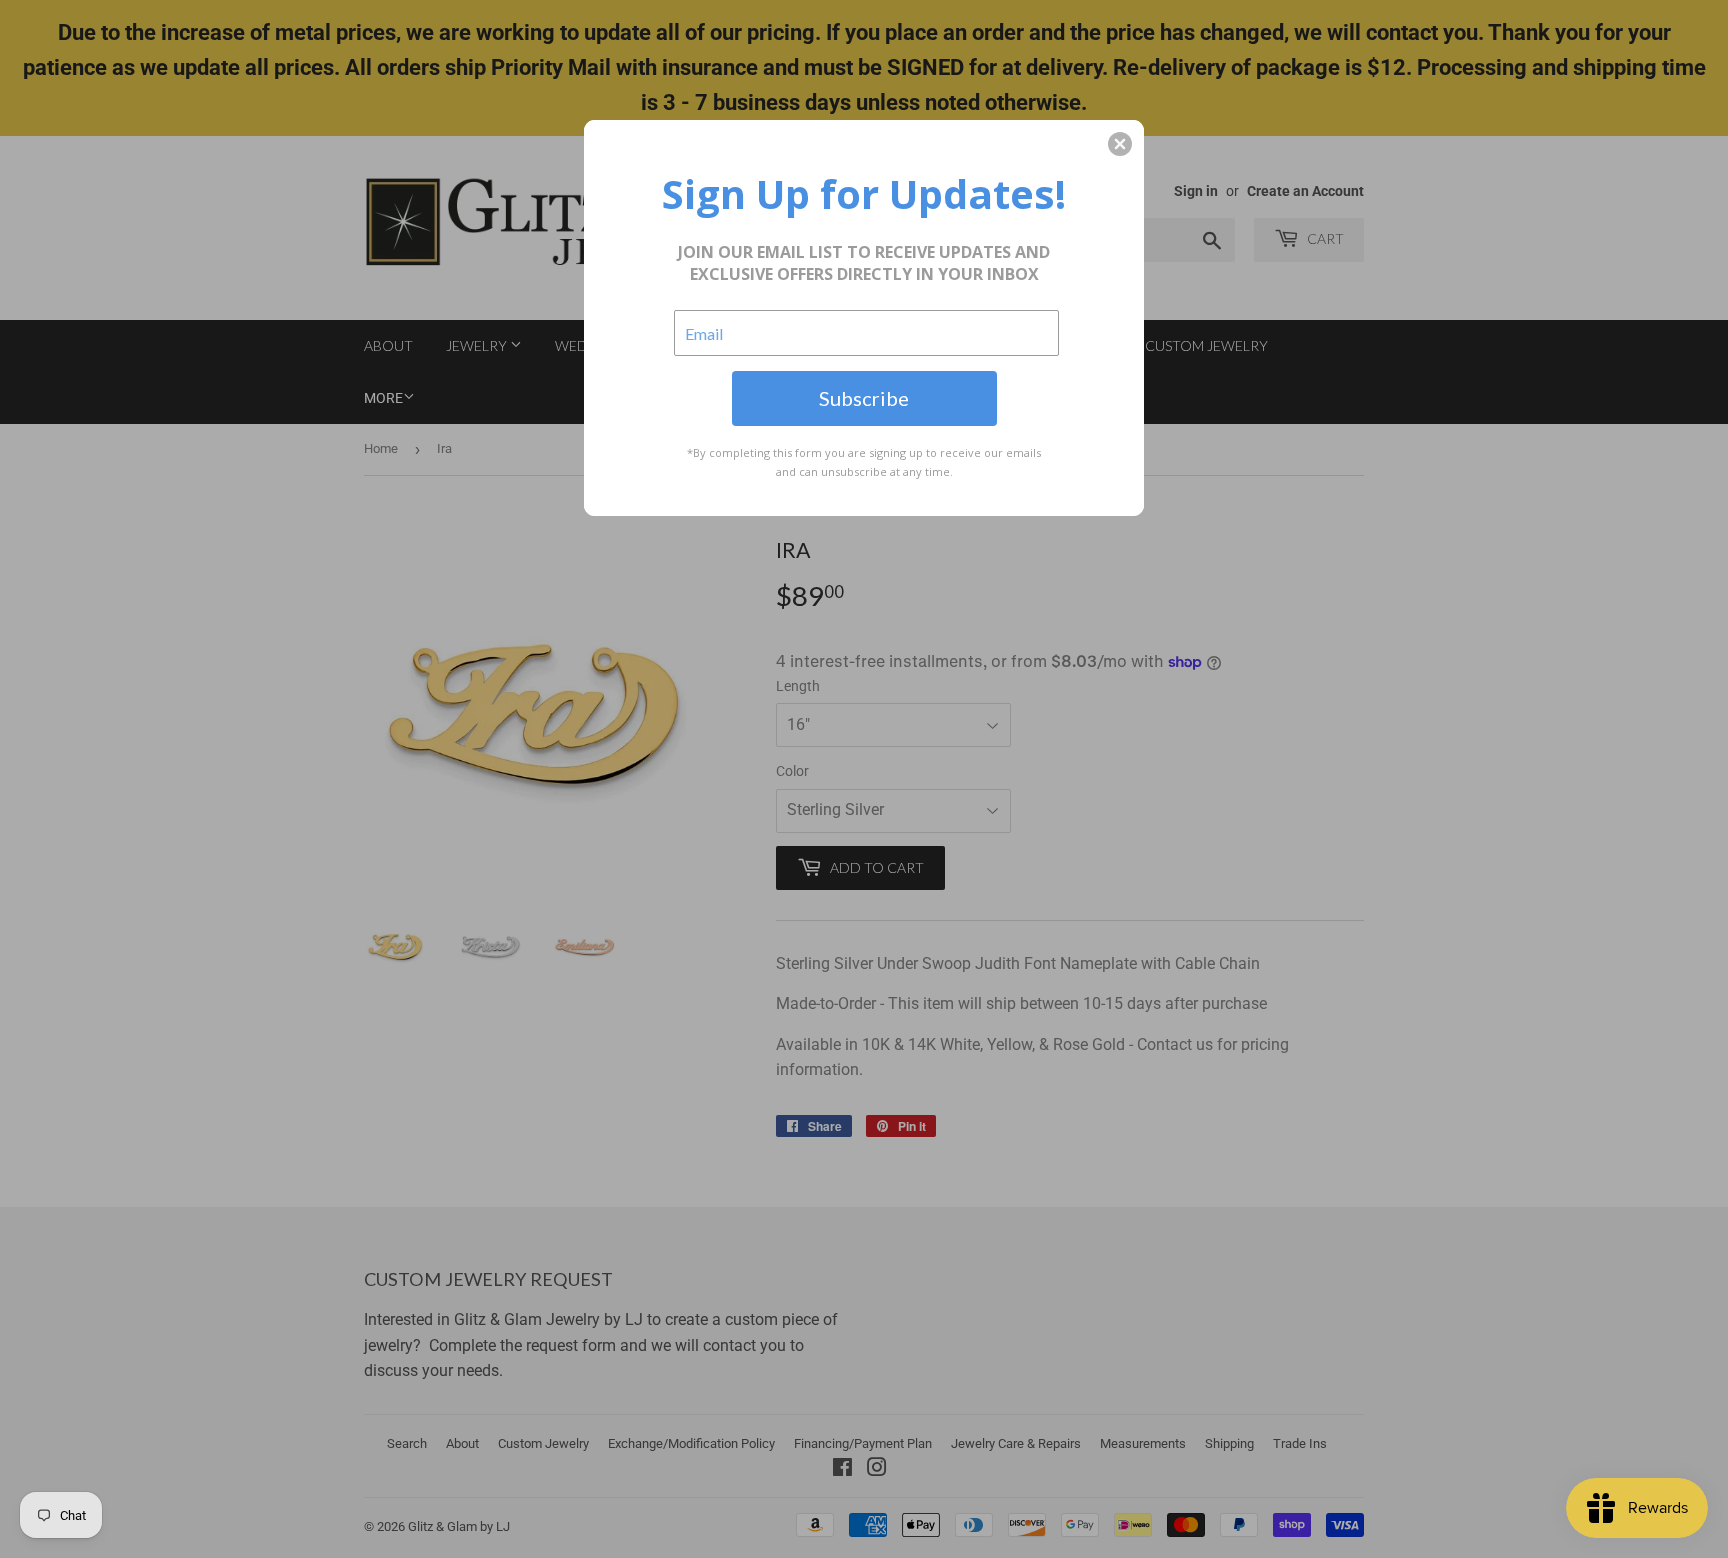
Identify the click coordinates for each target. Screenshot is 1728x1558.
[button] (1120, 144)
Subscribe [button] (864, 398)
